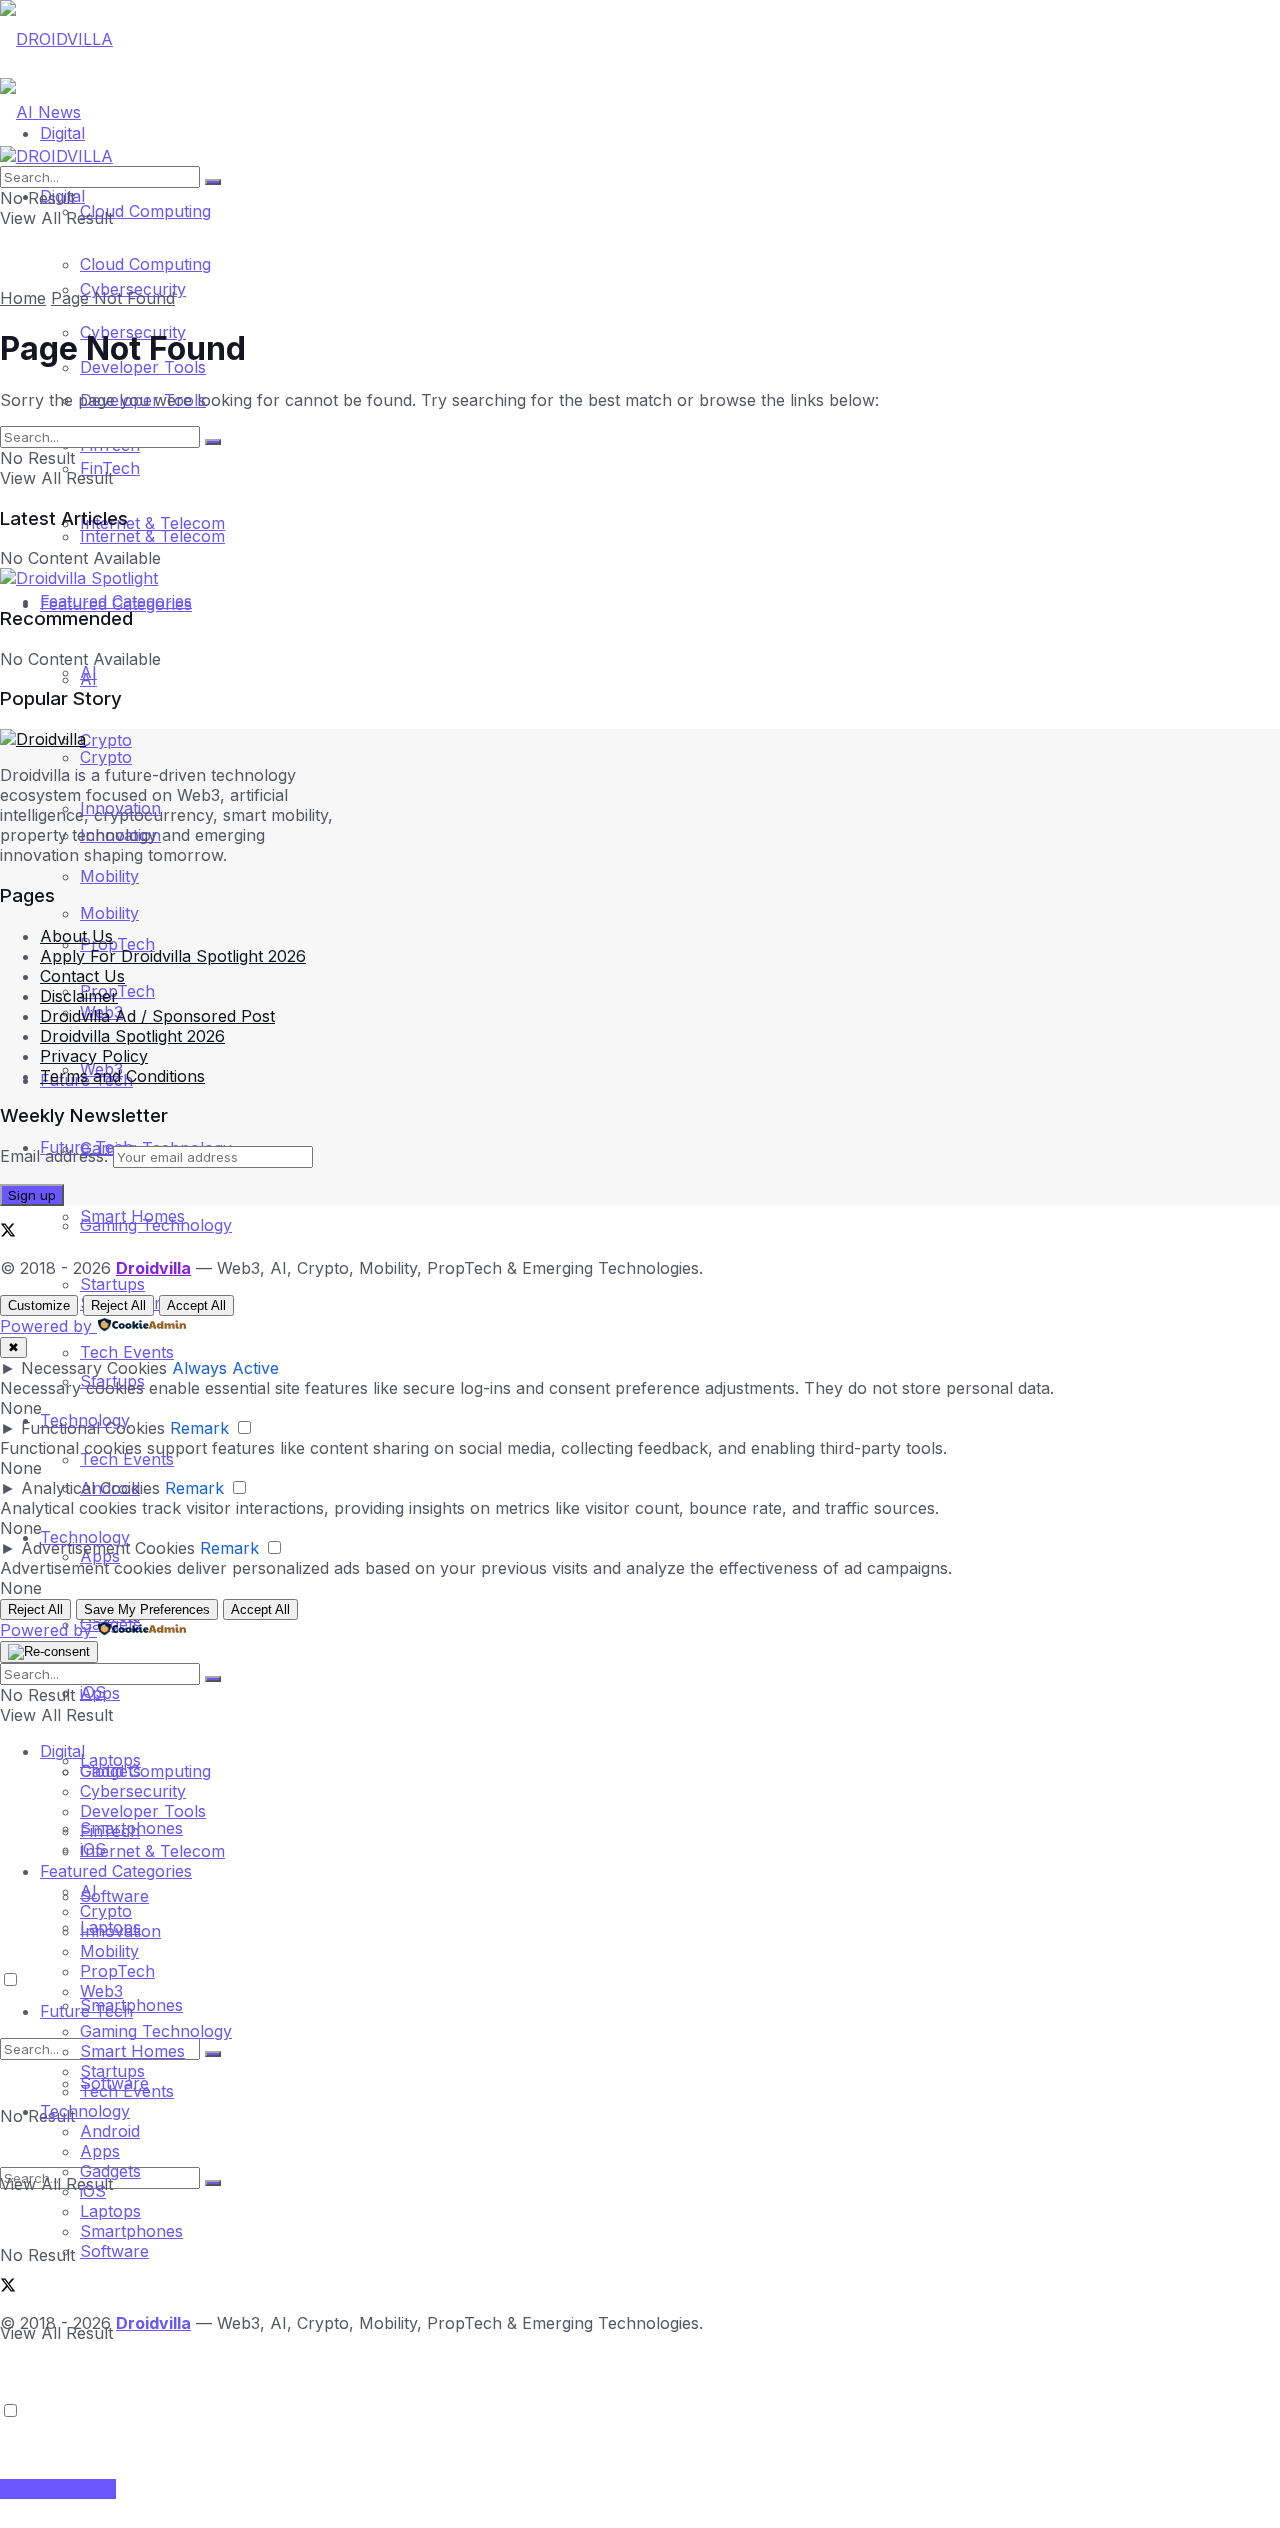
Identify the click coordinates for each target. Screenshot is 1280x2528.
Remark (199, 1428)
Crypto (106, 740)
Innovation (120, 1931)
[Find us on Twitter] (8, 1232)
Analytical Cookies (90, 1488)
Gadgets (110, 2171)
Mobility (109, 876)
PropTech (117, 944)
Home (23, 298)
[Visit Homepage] (56, 39)
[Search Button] (213, 2183)
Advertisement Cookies (108, 1548)
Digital (62, 1751)
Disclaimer (79, 996)
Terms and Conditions (122, 1076)
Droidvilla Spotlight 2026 (132, 1036)
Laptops (110, 1760)
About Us (76, 936)
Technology (85, 2111)
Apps (100, 2151)
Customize (39, 1305)
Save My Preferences (147, 1609)
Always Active (225, 1368)
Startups (112, 1284)
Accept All (196, 1305)
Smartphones (131, 2231)
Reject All (118, 1305)
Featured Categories (116, 604)
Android (110, 2131)
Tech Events (127, 1352)
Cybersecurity (133, 1791)
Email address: (56, 1156)
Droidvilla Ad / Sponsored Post (157, 1016)
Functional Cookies (93, 1428)
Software (114, 1896)
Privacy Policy (94, 1056)
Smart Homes (132, 1216)
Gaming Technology (156, 2031)
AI (88, 672)
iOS (93, 1692)
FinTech (110, 1831)
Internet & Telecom (152, 536)
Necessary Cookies (94, 1368)
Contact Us (82, 976)
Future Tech (86, 2011)
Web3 (101, 1991)
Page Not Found (113, 298)
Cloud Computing (145, 211)
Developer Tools (143, 1811)
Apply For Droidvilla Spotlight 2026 (173, 956)
